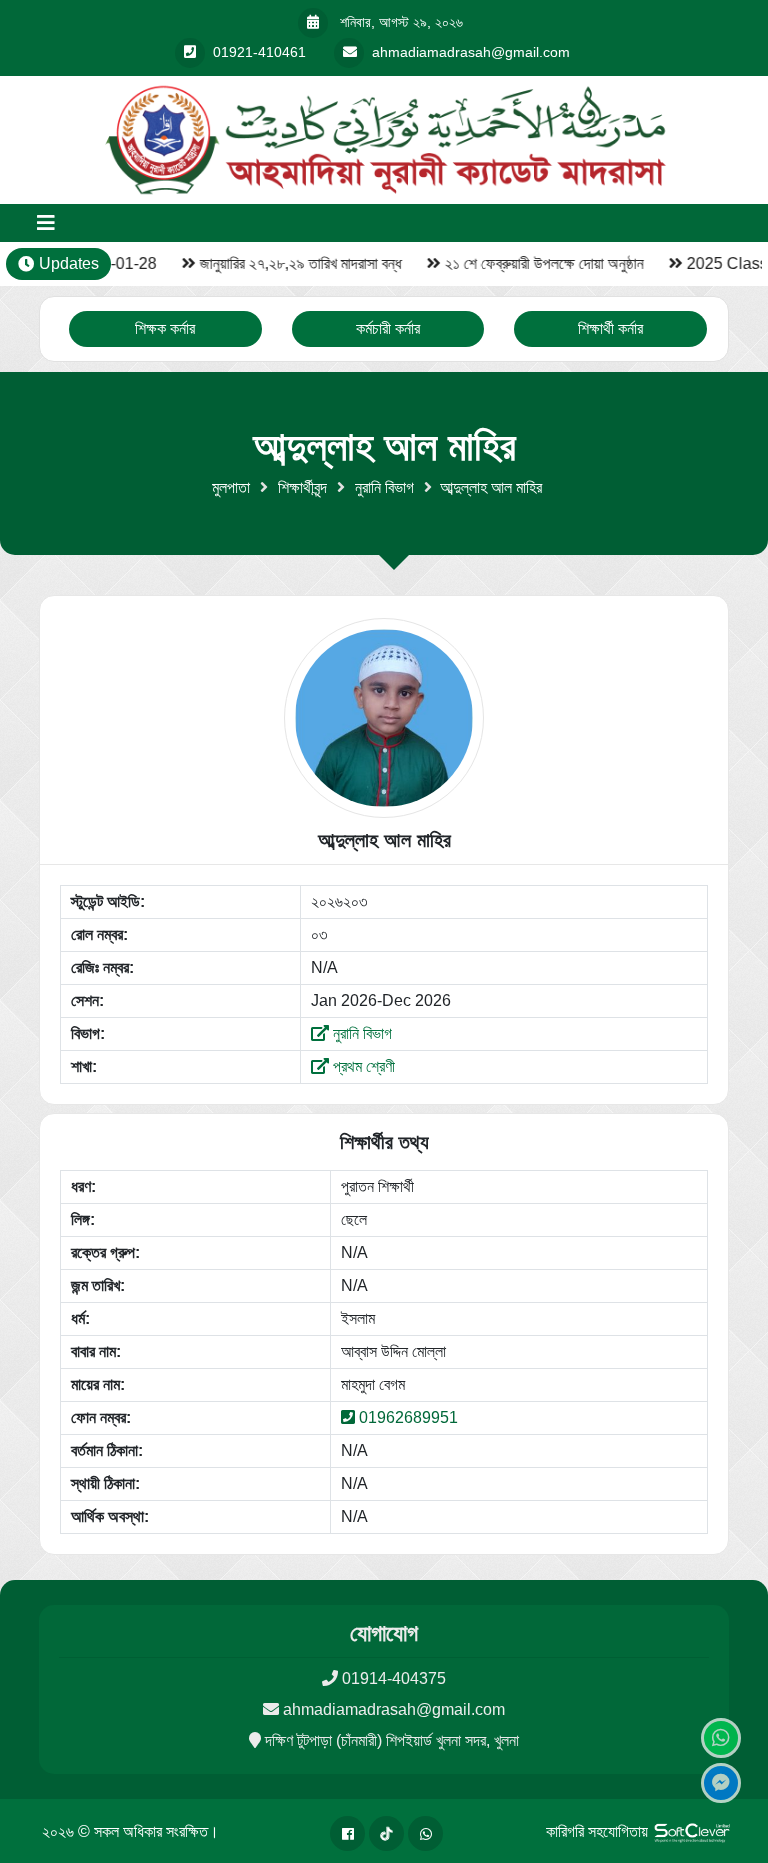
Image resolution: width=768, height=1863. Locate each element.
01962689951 (408, 1417)
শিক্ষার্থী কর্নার (610, 328)
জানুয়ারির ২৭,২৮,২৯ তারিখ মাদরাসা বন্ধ (293, 263)
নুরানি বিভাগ (384, 487)
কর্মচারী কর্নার (388, 328)
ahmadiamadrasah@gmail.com (394, 1709)
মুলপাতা (231, 487)
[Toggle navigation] (46, 223)
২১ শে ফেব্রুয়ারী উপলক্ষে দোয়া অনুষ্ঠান (536, 263)
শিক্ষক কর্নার (165, 328)
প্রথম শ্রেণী (362, 1066)
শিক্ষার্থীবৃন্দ (302, 487)
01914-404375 (394, 1678)
